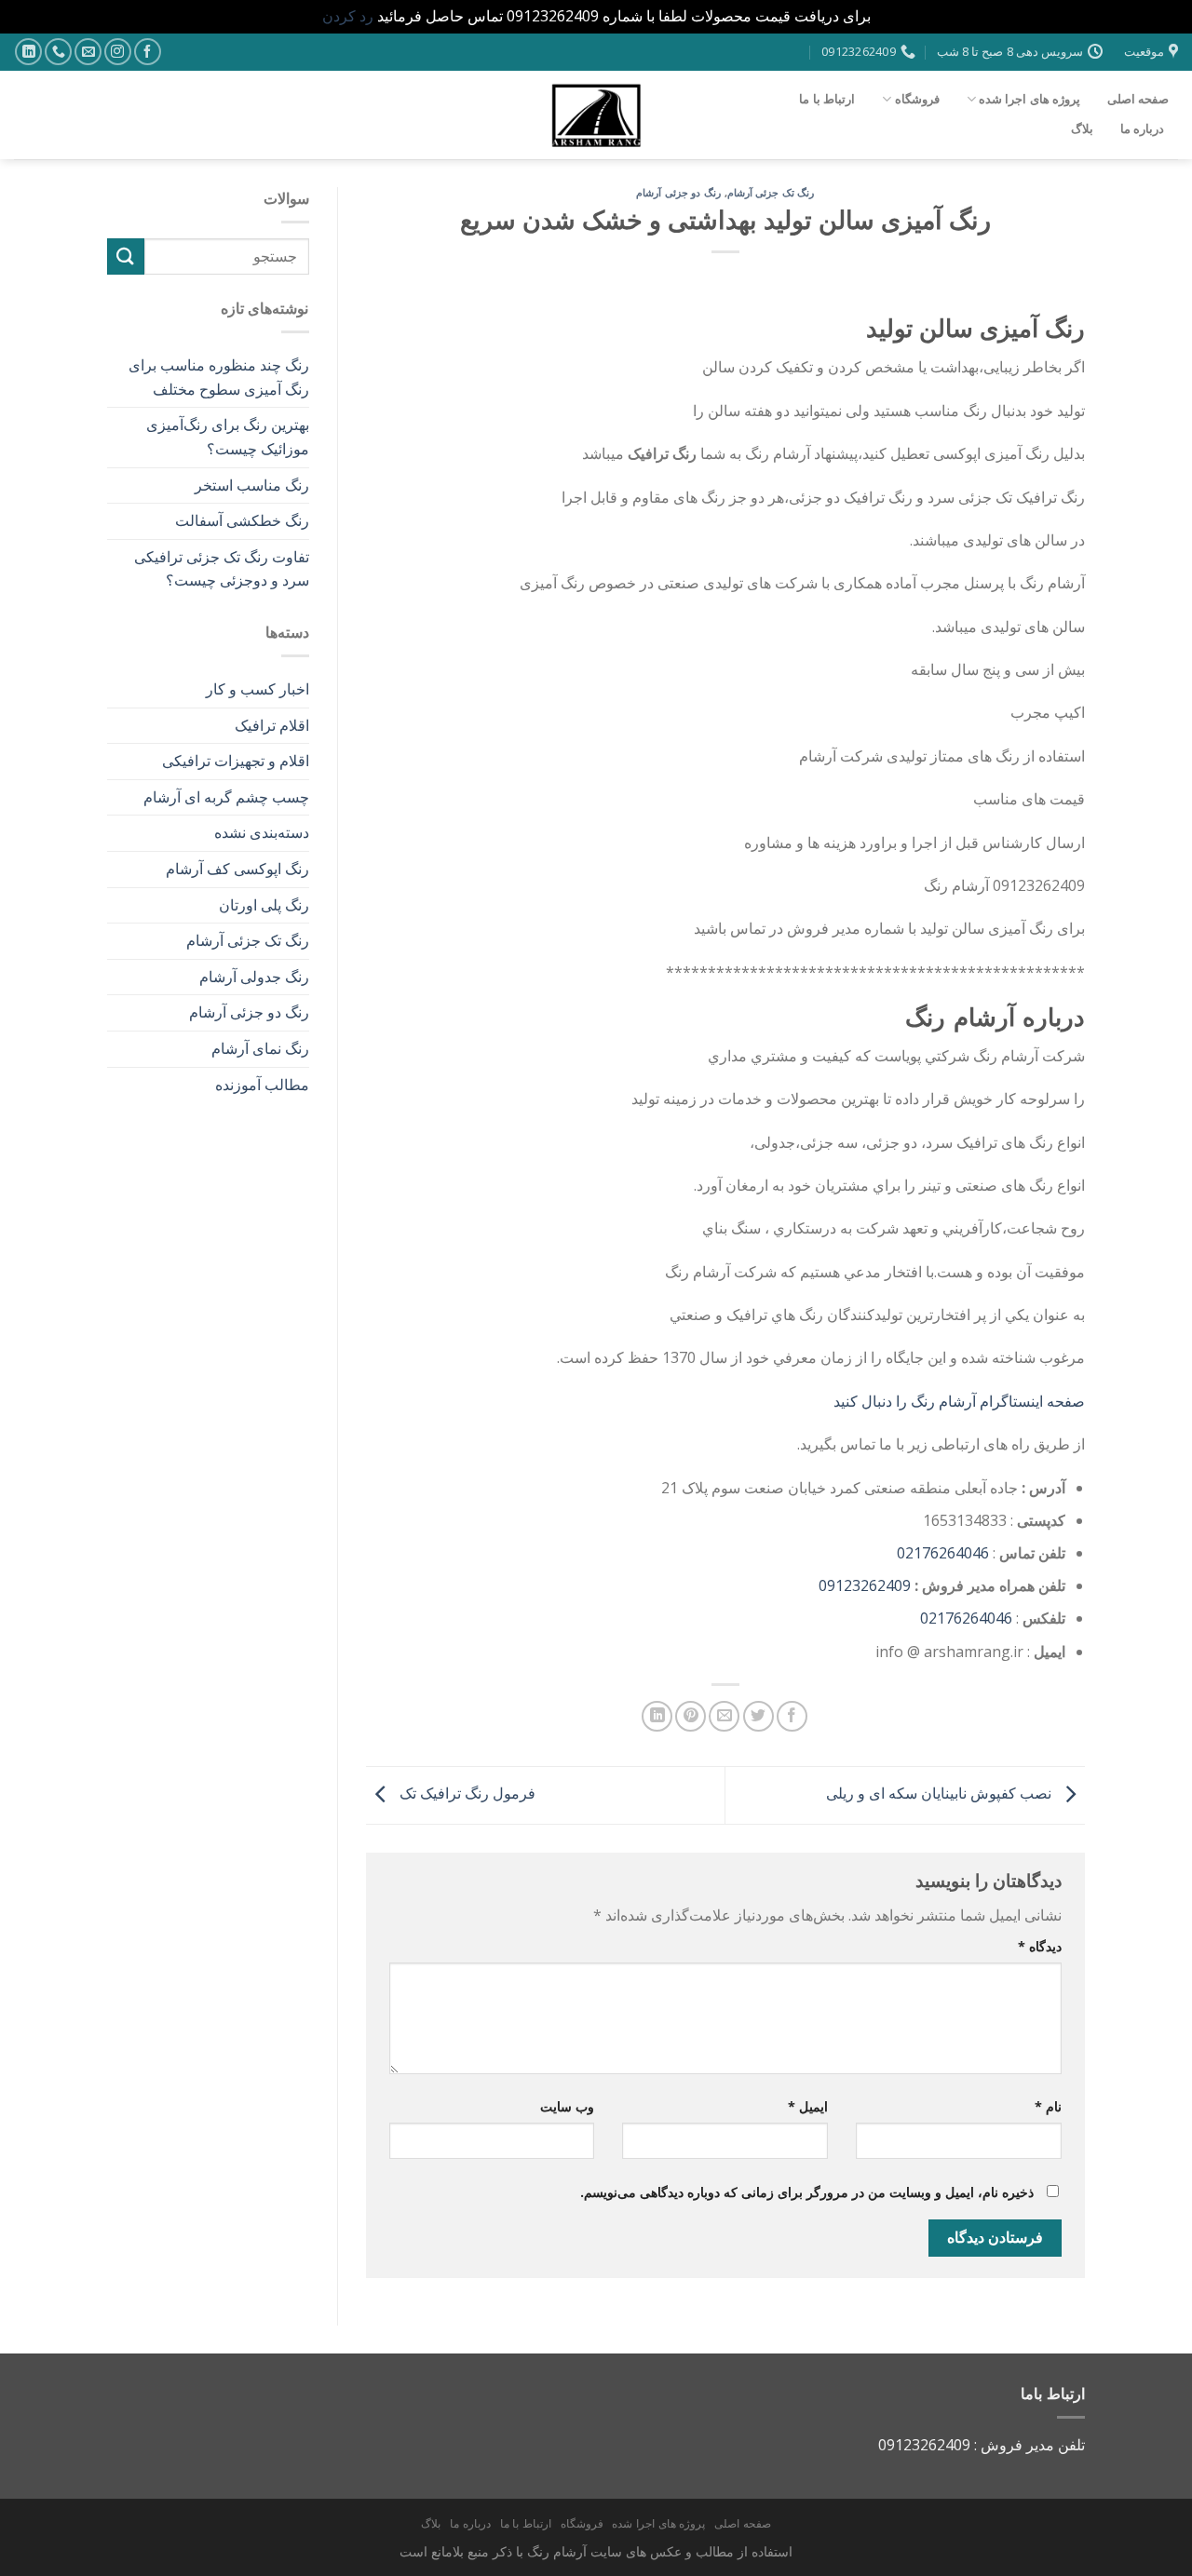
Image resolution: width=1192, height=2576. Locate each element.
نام (1048, 2106)
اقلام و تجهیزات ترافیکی (236, 761)
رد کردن (348, 16)
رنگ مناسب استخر (252, 485)
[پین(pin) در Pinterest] (691, 1716)
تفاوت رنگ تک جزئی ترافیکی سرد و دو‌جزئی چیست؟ (222, 569)
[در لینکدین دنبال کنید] (28, 52)
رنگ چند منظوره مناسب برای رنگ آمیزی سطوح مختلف (219, 377)
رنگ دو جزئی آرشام (678, 192)
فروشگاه (917, 99)
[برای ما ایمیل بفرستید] (88, 52)
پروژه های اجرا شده (1029, 99)
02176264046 (943, 1553)
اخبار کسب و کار (257, 689)
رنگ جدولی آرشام (254, 977)
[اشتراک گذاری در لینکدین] (657, 1716)
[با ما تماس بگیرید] (58, 52)
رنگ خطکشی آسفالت (242, 520)
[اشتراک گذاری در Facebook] (792, 1716)
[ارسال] (126, 256)
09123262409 (865, 1585)
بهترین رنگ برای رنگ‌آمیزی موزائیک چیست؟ (228, 437)
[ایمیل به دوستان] (724, 1716)
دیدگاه (1040, 1946)
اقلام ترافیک (272, 725)
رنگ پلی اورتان (264, 905)
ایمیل (808, 2106)
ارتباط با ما (827, 99)
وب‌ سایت (567, 2106)
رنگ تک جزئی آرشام (771, 192)
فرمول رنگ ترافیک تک (466, 1794)
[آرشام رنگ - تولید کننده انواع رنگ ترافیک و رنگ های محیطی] (596, 115)
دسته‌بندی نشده (262, 832)
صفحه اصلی (1138, 99)
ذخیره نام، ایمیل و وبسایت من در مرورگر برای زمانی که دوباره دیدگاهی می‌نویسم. (807, 2192)
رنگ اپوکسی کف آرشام (237, 869)
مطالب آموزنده (262, 1085)
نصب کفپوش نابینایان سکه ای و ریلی (941, 1794)
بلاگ (1082, 128)
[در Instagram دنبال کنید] (118, 52)
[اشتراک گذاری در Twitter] (759, 1716)
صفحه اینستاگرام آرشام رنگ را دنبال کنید (959, 1401)
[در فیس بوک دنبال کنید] (148, 52)
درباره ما (1142, 128)
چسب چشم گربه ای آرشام (226, 797)
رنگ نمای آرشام (260, 1048)
